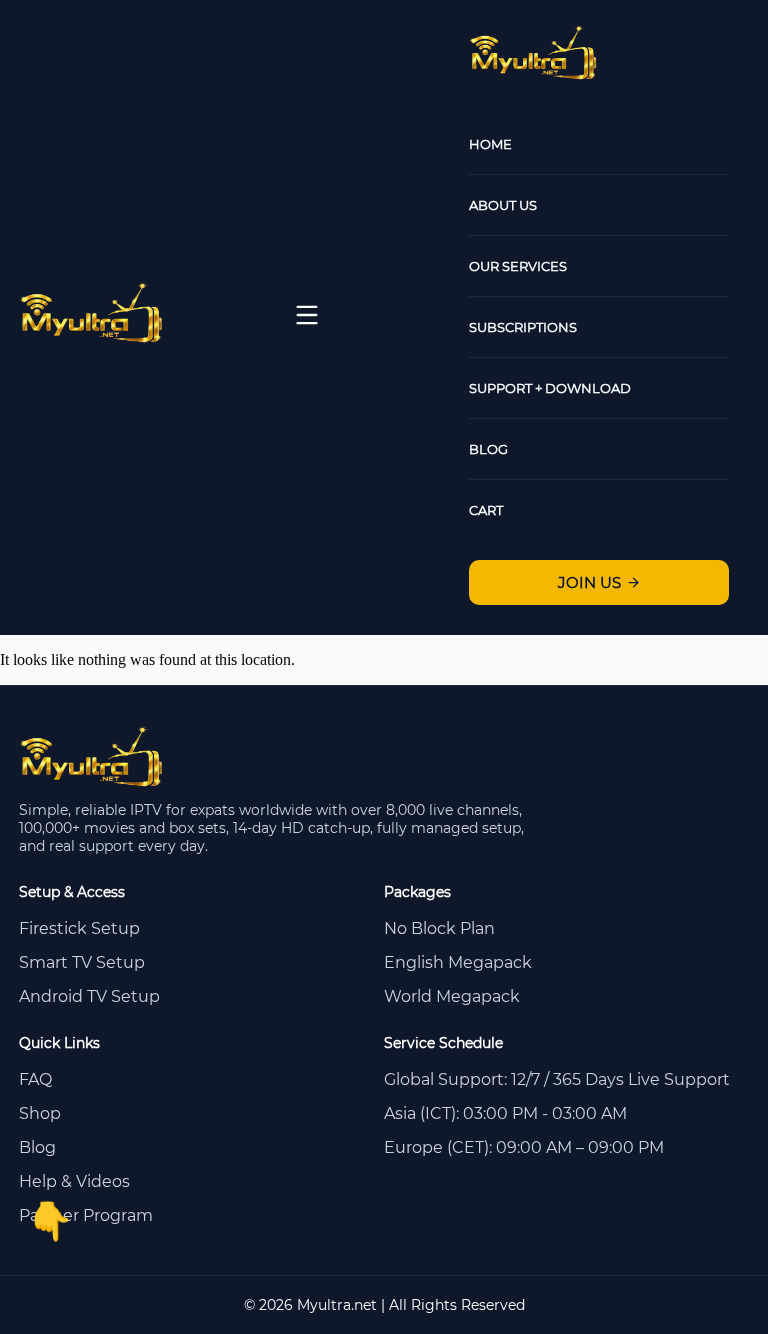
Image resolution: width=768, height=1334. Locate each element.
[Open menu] (307, 315)
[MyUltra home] (92, 337)
